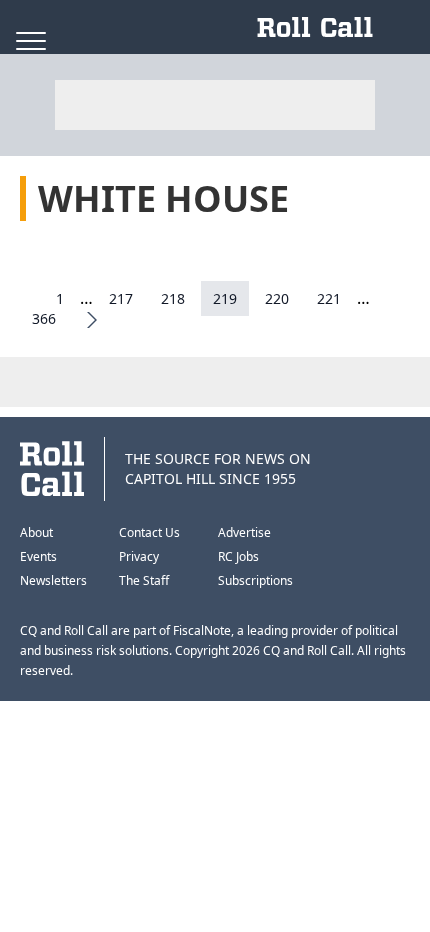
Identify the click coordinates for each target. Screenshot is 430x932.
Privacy (139, 556)
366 (44, 318)
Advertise (244, 532)
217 (121, 298)
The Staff (144, 580)
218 (173, 298)
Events (38, 556)
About (36, 532)
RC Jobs (238, 556)
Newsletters (53, 580)
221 (329, 298)
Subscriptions (255, 580)
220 (277, 298)
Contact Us (149, 532)
